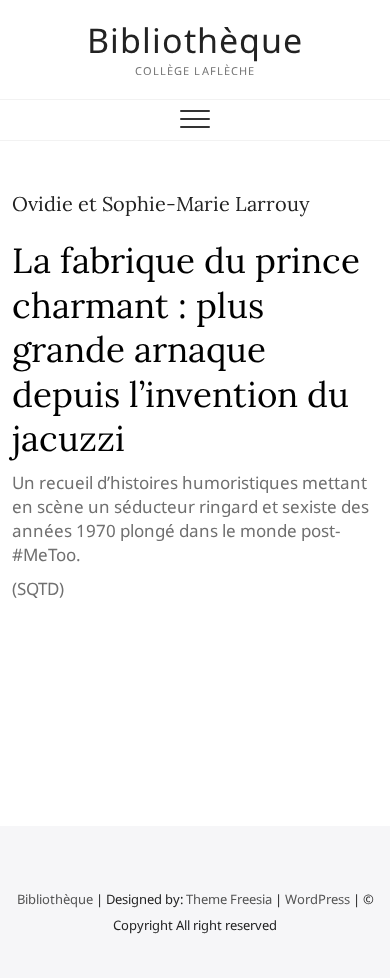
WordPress (317, 899)
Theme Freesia (229, 899)
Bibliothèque (195, 40)
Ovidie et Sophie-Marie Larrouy (161, 203)
